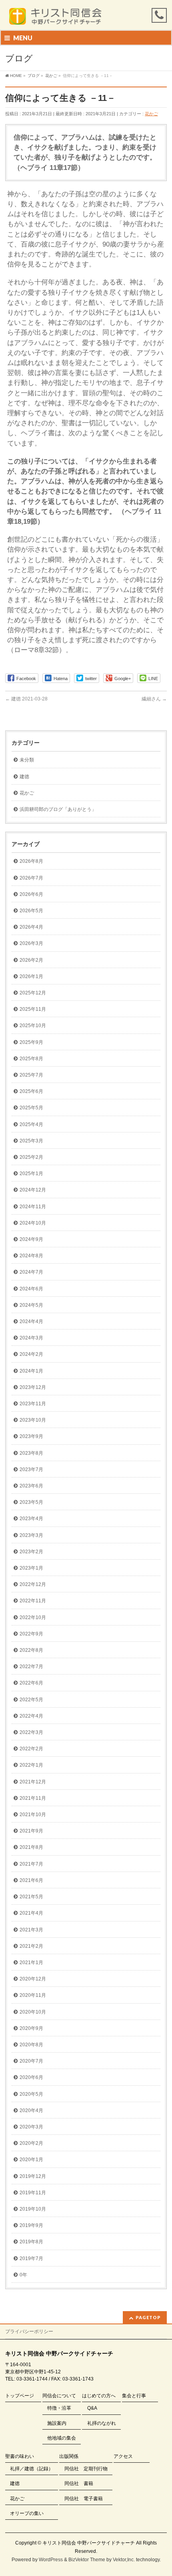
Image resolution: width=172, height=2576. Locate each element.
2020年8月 (31, 2045)
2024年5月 (31, 1305)
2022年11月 (33, 1601)
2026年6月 (31, 894)
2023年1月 (31, 1568)
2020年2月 (31, 2143)
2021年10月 (33, 1815)
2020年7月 (31, 2061)
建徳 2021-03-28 (26, 699)
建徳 (24, 777)
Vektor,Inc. (124, 2560)
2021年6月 (31, 1880)
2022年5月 (31, 1700)
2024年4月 (31, 1322)
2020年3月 (31, 2127)
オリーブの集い (27, 2513)
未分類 (27, 760)
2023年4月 (31, 1519)
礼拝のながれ (102, 2423)
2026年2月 (31, 960)
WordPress (51, 2560)
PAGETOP (148, 2317)
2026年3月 (31, 943)
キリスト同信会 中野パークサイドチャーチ (89, 2543)
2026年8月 (31, 861)
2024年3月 (31, 1338)
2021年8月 (31, 1847)
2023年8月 (31, 1453)
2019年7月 (31, 2258)
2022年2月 (31, 1749)
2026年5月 (31, 911)
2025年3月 (31, 1141)
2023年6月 (31, 1486)
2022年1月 (31, 1765)
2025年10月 (33, 1026)
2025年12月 (33, 993)
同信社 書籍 (79, 2483)
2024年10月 (33, 1223)
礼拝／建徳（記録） (32, 2469)
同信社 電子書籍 (84, 2499)
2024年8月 (31, 1256)
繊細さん (154, 699)
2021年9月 (31, 1831)
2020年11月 (33, 1995)
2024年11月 (33, 1207)
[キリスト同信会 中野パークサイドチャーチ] (59, 17)
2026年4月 (31, 927)
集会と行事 (134, 2396)
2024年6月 (31, 1289)
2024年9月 (31, 1239)
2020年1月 (31, 2160)
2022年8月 (31, 1650)
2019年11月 (33, 2193)
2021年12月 (33, 1782)
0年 (23, 2275)
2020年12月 (33, 1979)
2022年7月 (31, 1667)
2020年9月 (31, 2028)
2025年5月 (31, 1108)
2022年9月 (31, 1634)
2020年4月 (31, 2111)
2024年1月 (31, 1371)
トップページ (20, 2396)
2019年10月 (33, 2209)
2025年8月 (31, 1059)
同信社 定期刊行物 (86, 2469)
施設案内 (57, 2423)
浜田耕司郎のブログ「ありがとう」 (58, 809)
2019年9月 (31, 2225)
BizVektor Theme (87, 2560)
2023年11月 (33, 1404)
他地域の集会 (62, 2438)
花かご (151, 114)
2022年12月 (33, 1584)
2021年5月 (31, 1897)
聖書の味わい (20, 2456)
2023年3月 (31, 1535)
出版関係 (69, 2456)
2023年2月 (31, 1552)
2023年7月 (31, 1469)
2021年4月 (31, 1913)
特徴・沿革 (59, 2408)
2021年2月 (31, 1946)
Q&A (92, 2408)
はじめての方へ (99, 2396)
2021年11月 (33, 1798)
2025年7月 (31, 1075)
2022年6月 (31, 1683)
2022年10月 (33, 1617)
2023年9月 (31, 1436)
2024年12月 (33, 1190)
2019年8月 (31, 2242)
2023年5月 (31, 1502)
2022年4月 (31, 1716)
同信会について (59, 2396)
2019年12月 (33, 2176)
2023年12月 (33, 1387)
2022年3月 (31, 1732)
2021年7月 (31, 1864)
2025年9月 (31, 1042)
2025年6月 (31, 1091)
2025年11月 (33, 1009)
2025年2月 (31, 1157)
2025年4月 (31, 1124)
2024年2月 (31, 1354)
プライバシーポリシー (29, 2331)
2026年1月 (31, 976)
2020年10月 (33, 2012)
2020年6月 (31, 2077)
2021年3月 (31, 1930)
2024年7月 (31, 1272)
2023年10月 (33, 1420)
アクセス (123, 2456)
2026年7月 (31, 878)
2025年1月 (31, 1174)
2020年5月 (31, 2094)
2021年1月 (31, 1963)
